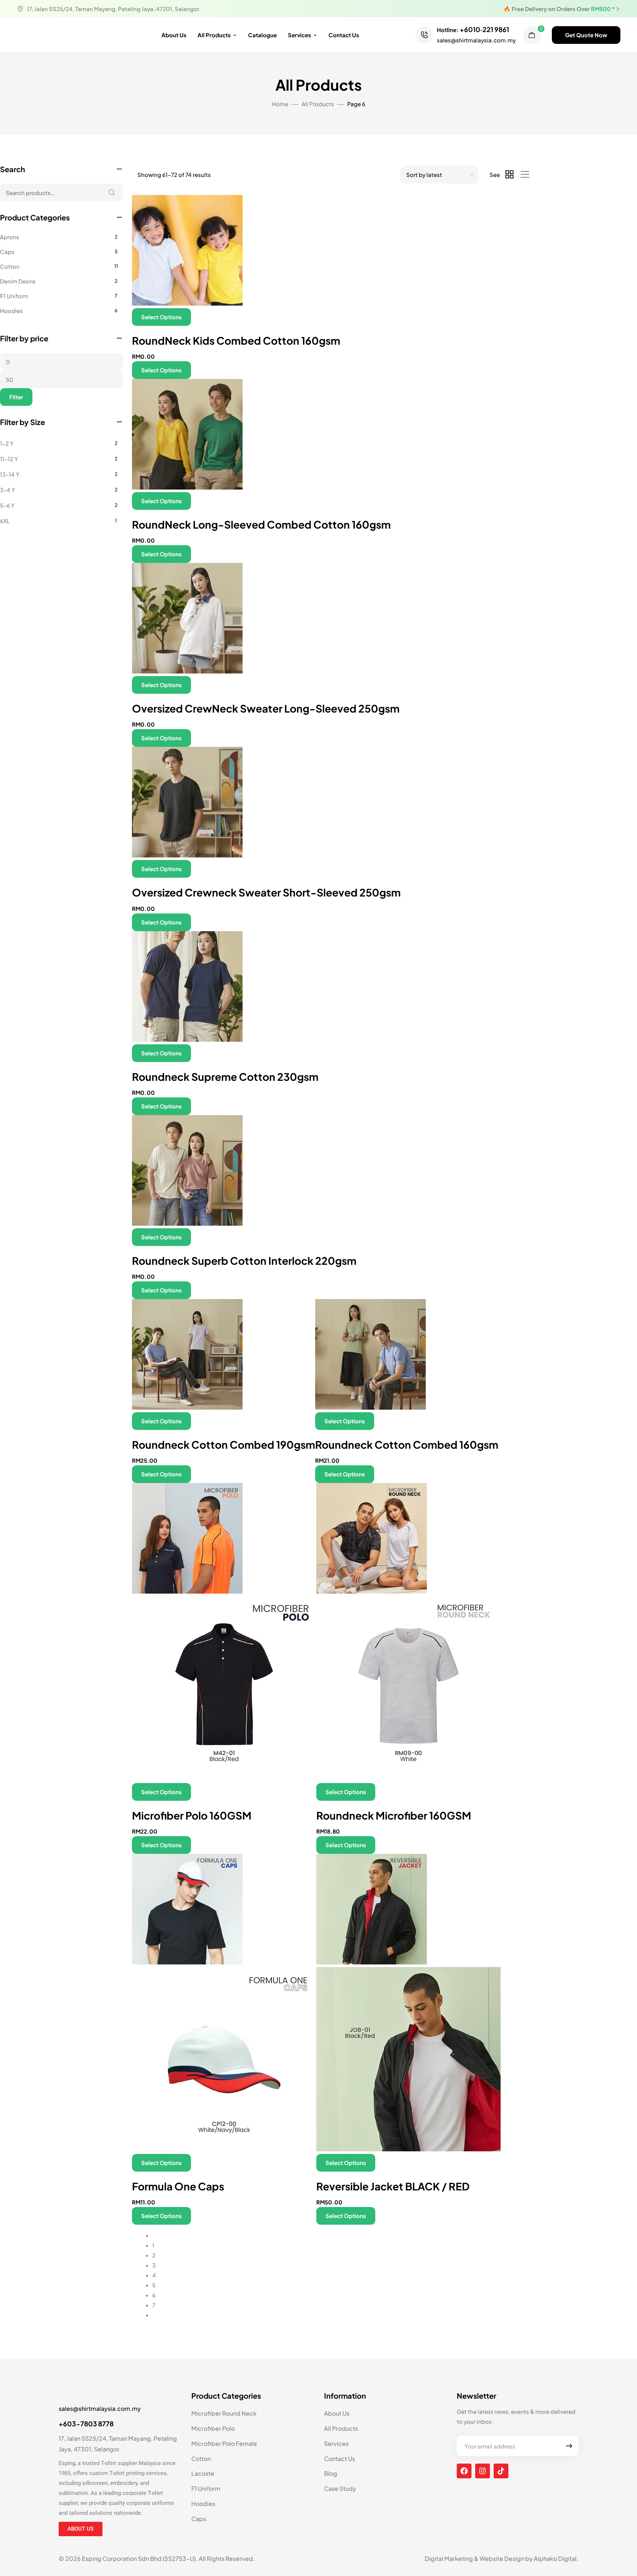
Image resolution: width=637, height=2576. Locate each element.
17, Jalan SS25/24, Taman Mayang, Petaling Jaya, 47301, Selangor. (114, 9)
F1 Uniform (14, 296)
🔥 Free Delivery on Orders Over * (559, 9)
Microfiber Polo (213, 2428)
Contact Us (344, 35)
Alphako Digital (555, 2558)
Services (300, 35)
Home (280, 104)
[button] (586, 35)
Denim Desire (18, 281)
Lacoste (203, 2473)
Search (112, 192)
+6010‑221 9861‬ (484, 29)
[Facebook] (464, 2471)
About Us (174, 35)
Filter (16, 397)
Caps (7, 252)
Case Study (340, 2488)
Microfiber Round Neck (224, 2413)
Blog (331, 2473)
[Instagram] (483, 2471)
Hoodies (11, 311)
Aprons (10, 237)
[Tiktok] (501, 2471)
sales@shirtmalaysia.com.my (476, 40)
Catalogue (262, 35)
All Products (214, 35)
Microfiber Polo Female (224, 2443)
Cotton (10, 266)
